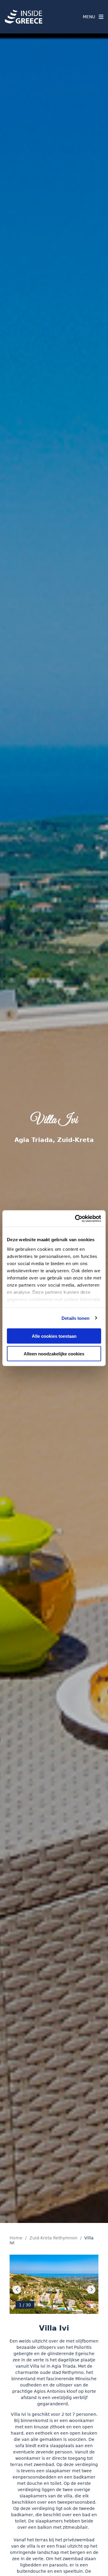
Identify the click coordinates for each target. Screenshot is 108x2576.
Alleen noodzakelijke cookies (54, 1353)
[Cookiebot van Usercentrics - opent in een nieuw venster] (76, 1218)
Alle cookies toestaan (54, 1336)
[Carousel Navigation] (54, 2290)
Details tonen (75, 1318)
